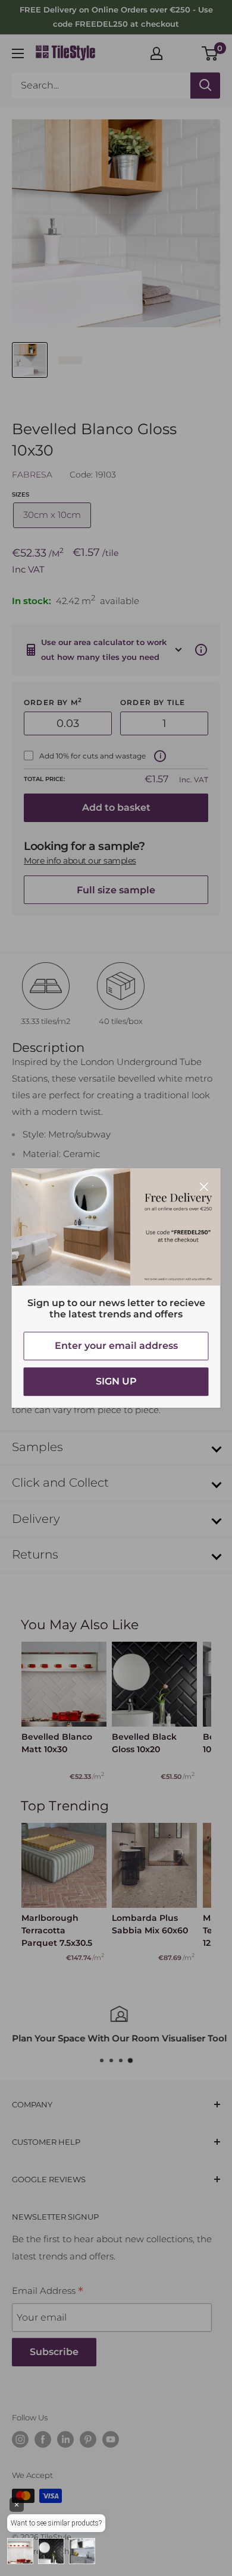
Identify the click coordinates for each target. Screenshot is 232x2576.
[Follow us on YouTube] (111, 2439)
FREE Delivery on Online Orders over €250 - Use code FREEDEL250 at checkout (116, 17)
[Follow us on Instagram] (20, 2439)
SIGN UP (116, 1381)
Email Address (48, 2292)
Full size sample (116, 890)
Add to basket (116, 807)
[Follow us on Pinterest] (88, 2439)
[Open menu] (18, 53)
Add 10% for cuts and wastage (93, 756)
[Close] (204, 1186)
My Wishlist (183, 52)
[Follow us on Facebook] (43, 2439)
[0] (210, 53)
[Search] (205, 86)
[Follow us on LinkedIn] (65, 2439)
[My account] (156, 53)
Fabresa (32, 475)
